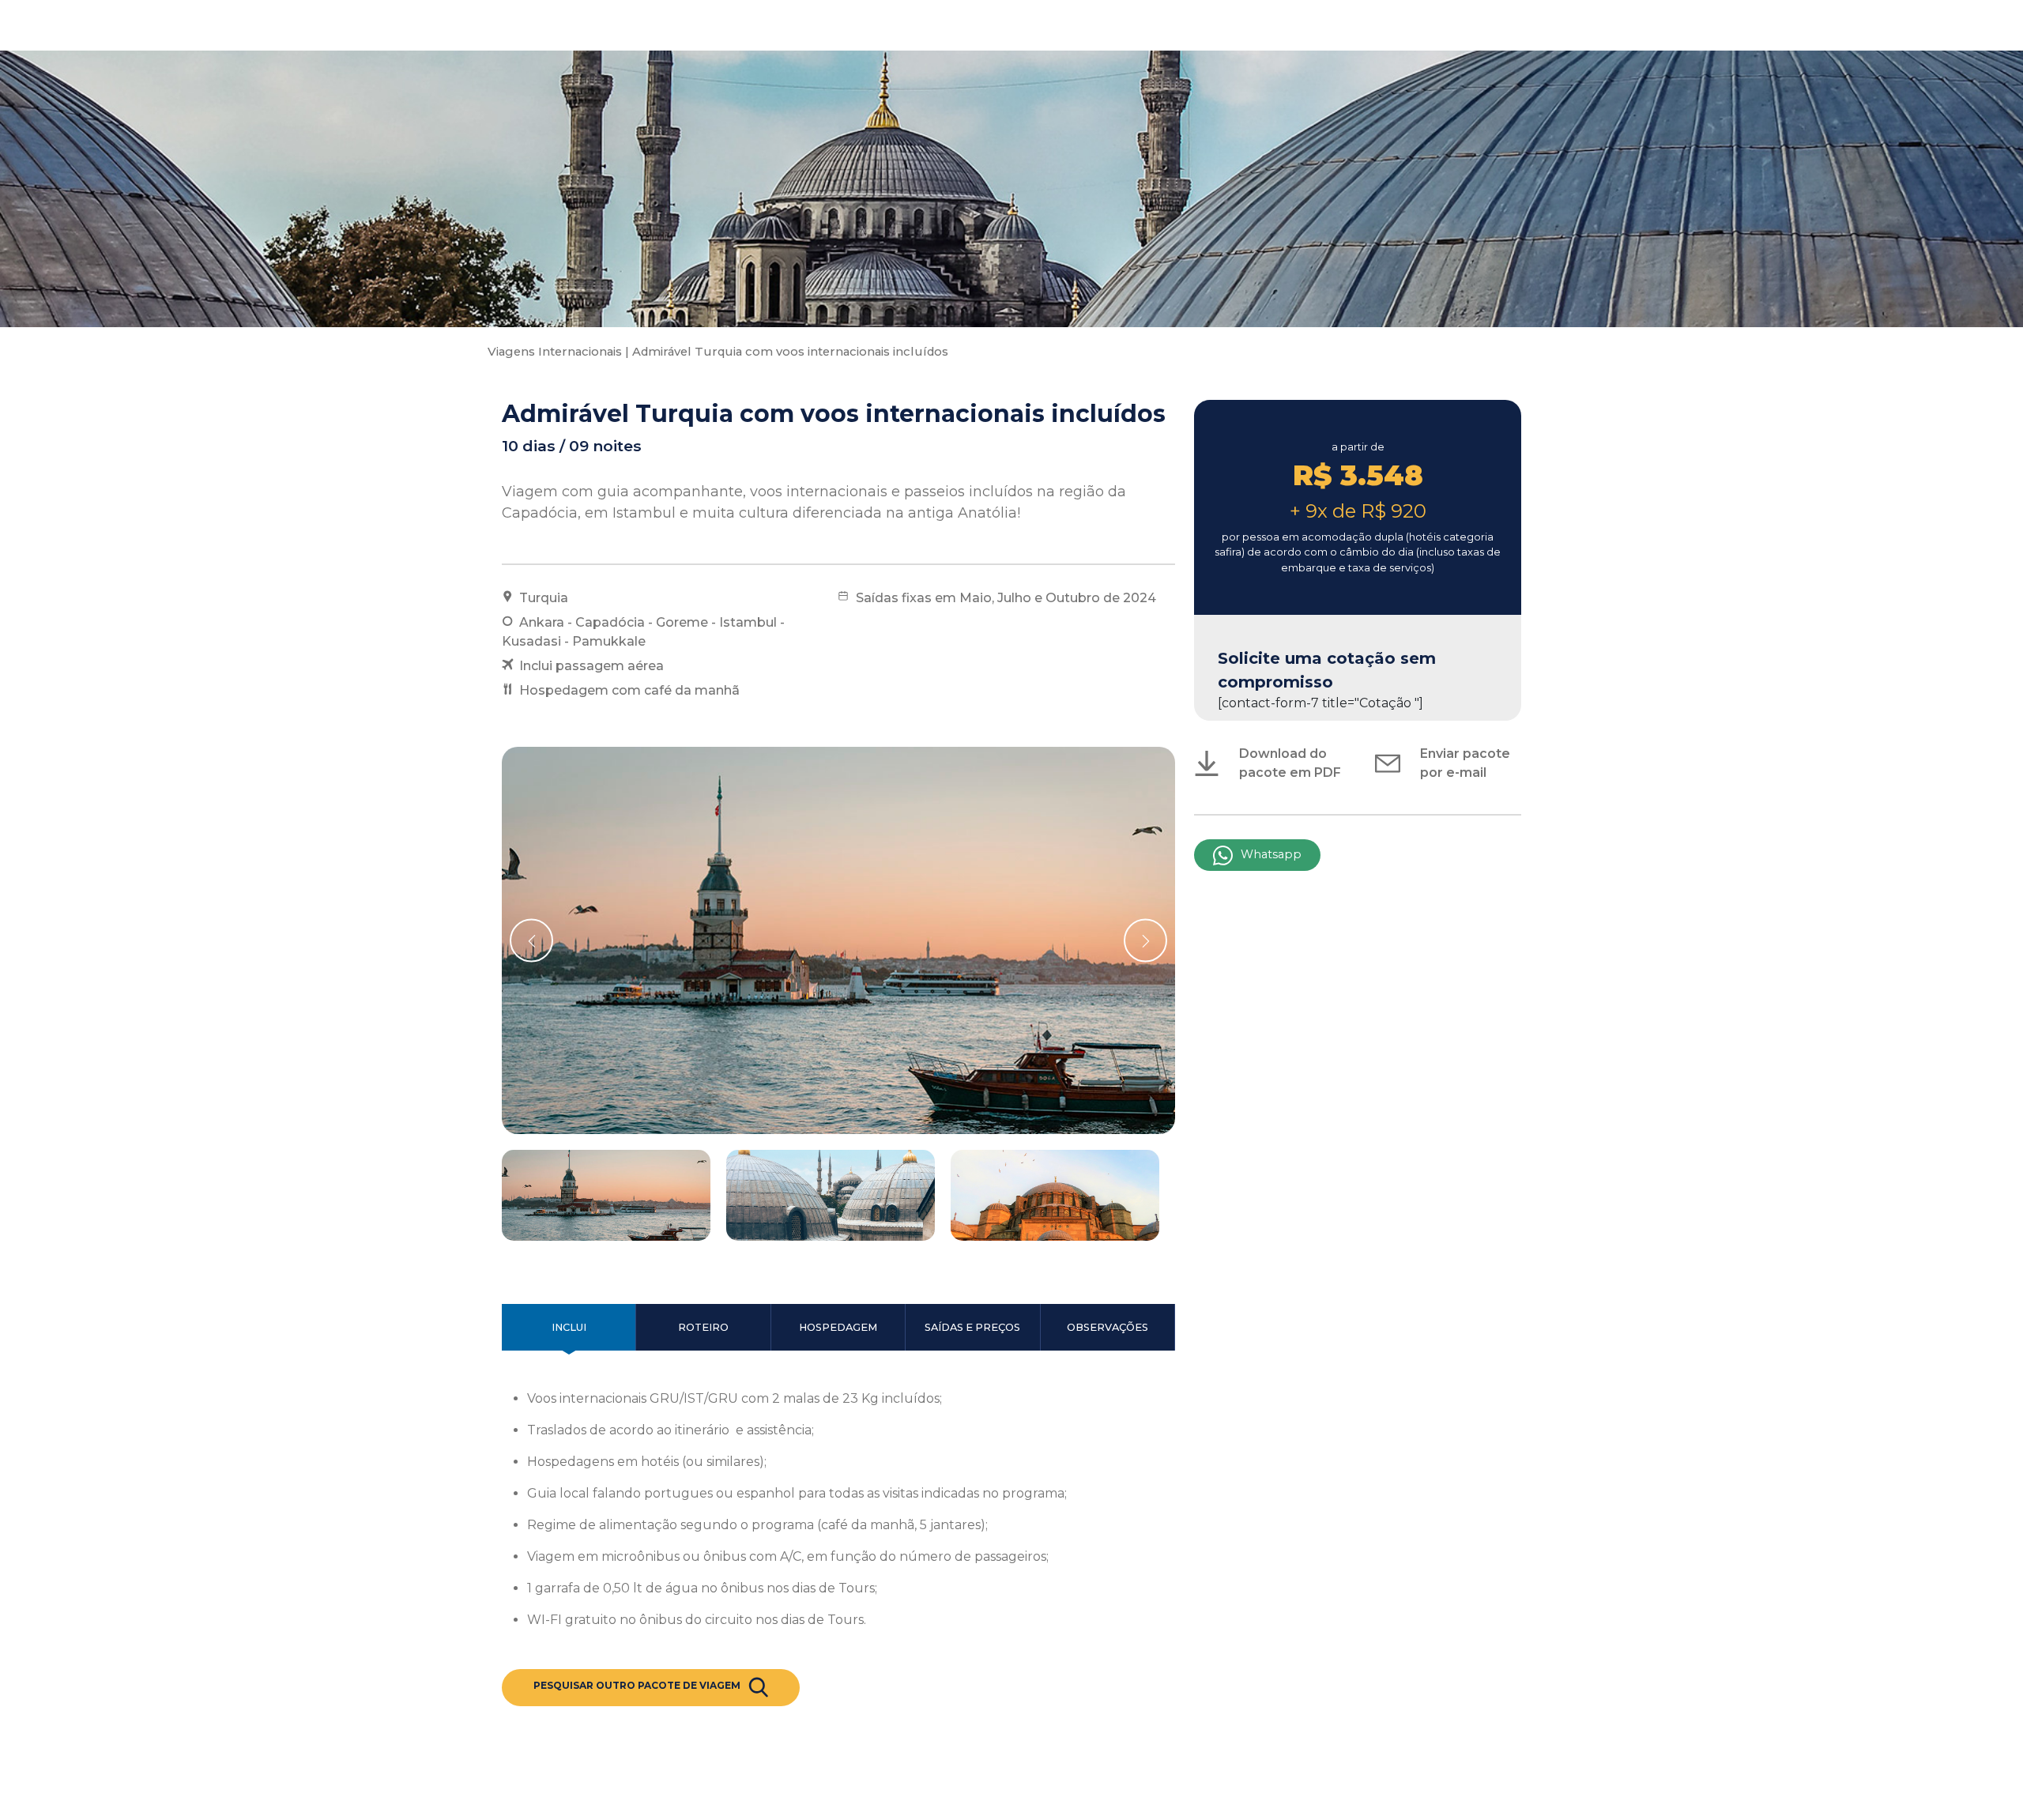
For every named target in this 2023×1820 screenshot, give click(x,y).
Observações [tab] (1108, 1327)
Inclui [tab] (569, 1327)
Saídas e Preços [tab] (972, 1327)
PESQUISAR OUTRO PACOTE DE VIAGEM (637, 1685)
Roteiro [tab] (703, 1327)
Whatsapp (1271, 854)
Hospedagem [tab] (838, 1327)
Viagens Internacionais (555, 352)
